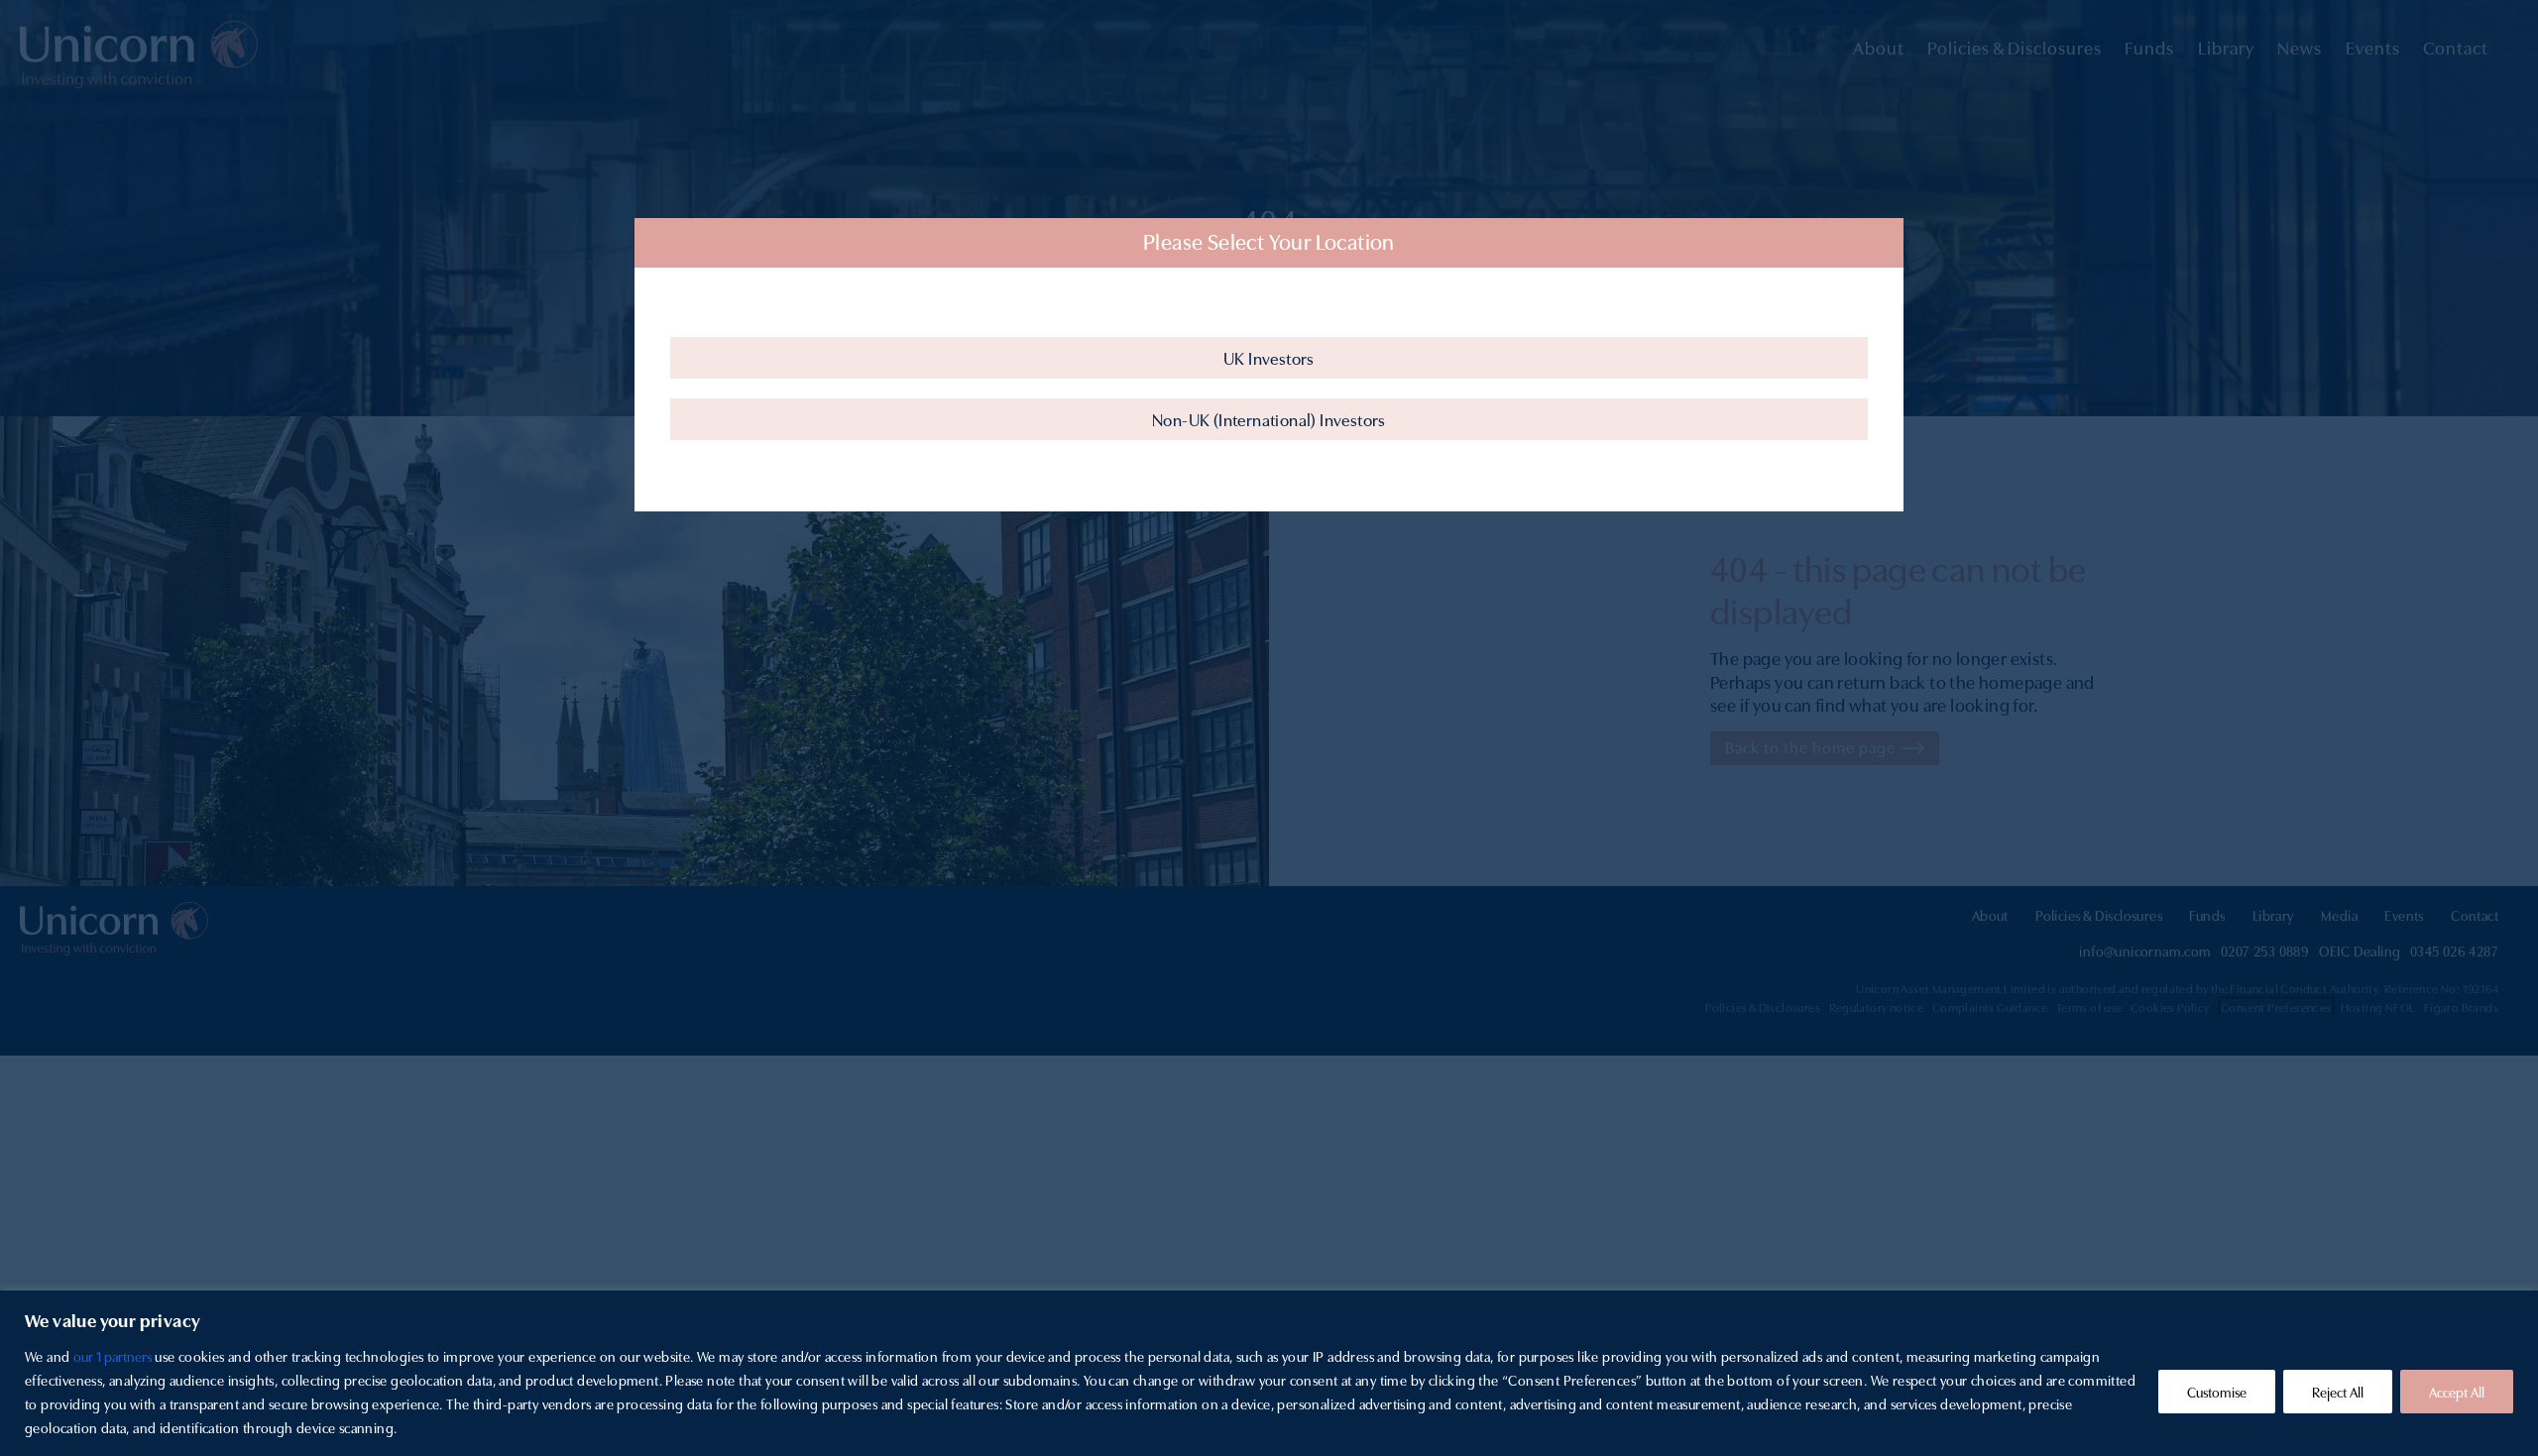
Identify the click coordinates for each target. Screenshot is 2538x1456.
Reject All (2338, 1392)
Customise (2217, 1392)
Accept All (2457, 1392)
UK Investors (1269, 358)
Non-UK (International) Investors (1269, 419)
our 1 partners (113, 1356)
